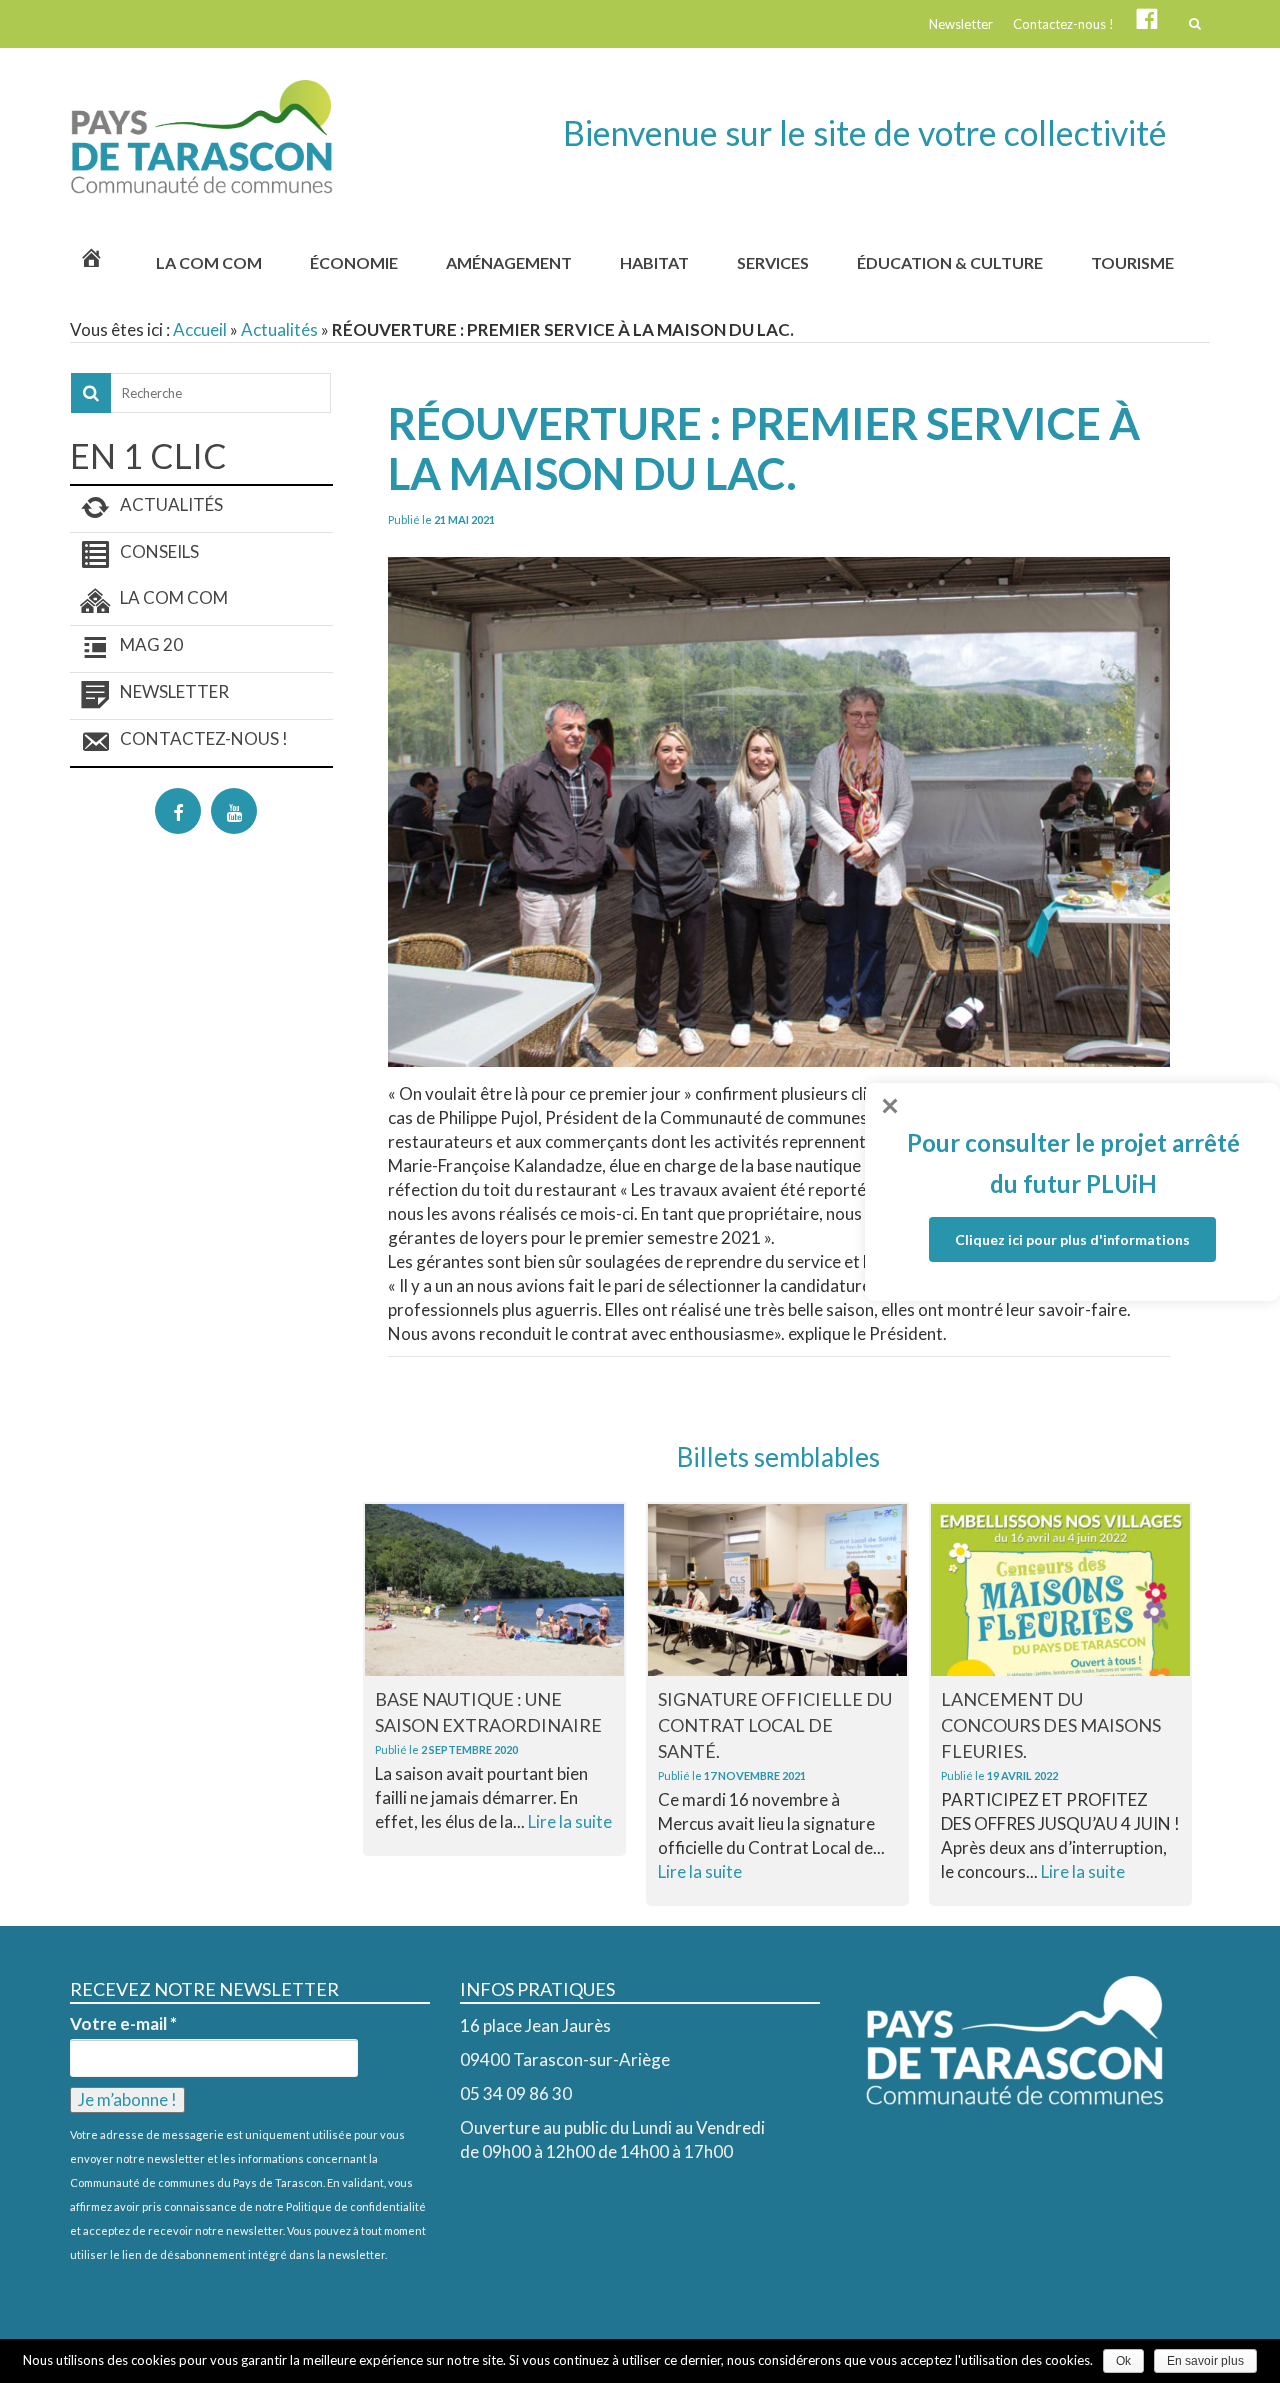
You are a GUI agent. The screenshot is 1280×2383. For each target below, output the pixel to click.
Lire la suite (570, 1821)
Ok (1123, 2361)
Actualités (279, 329)
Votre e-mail (123, 2024)
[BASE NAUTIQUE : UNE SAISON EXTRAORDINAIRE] (494, 1590)
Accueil (200, 329)
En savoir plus (1205, 2361)
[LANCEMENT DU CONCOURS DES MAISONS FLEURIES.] (1060, 1590)
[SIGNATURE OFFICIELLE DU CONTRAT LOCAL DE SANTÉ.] (777, 1590)
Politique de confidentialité (356, 2206)
